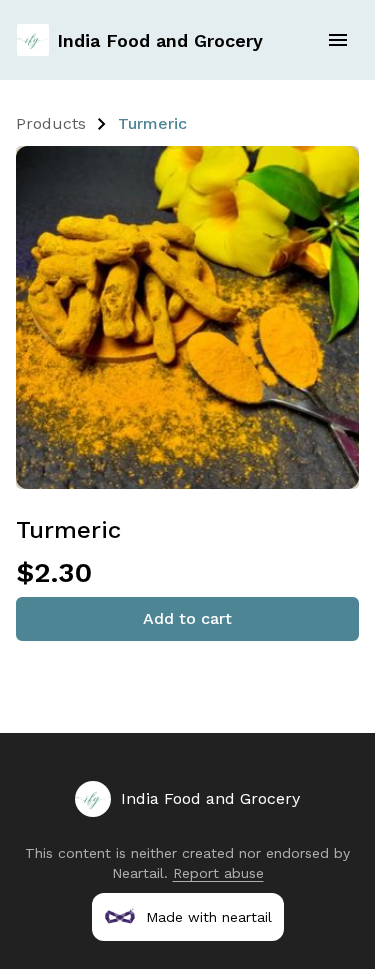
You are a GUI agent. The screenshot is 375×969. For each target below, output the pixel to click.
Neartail (138, 873)
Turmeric (152, 123)
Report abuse (218, 873)
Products (51, 123)
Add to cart (187, 618)
